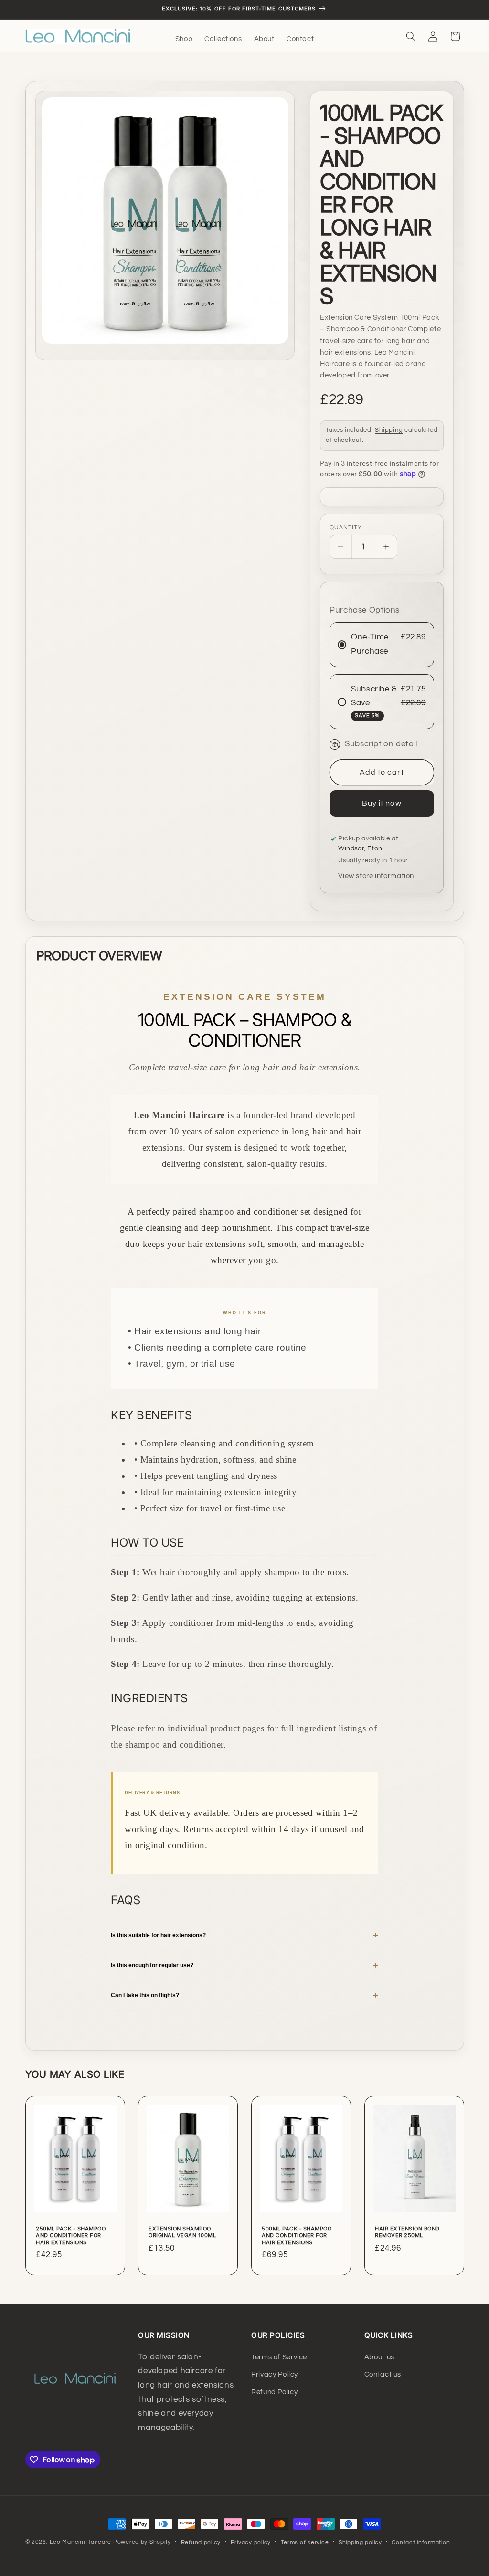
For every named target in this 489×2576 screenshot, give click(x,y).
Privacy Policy (275, 2374)
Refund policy (201, 2542)
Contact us (383, 2374)
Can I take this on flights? (244, 1995)
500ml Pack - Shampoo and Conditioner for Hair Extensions (297, 2236)
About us (379, 2357)
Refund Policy (274, 2392)
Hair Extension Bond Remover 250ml (407, 2232)
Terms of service (305, 2542)
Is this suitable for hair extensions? (244, 1935)
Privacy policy (251, 2542)
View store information (376, 876)
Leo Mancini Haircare (80, 2542)
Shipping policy (360, 2542)
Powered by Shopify (142, 2542)
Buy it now (382, 803)
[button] (411, 36)
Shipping (389, 430)
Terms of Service (279, 2357)
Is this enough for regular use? (244, 1965)
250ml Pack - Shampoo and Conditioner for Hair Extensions (71, 2236)
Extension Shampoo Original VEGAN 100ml (182, 2232)
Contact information (421, 2542)
